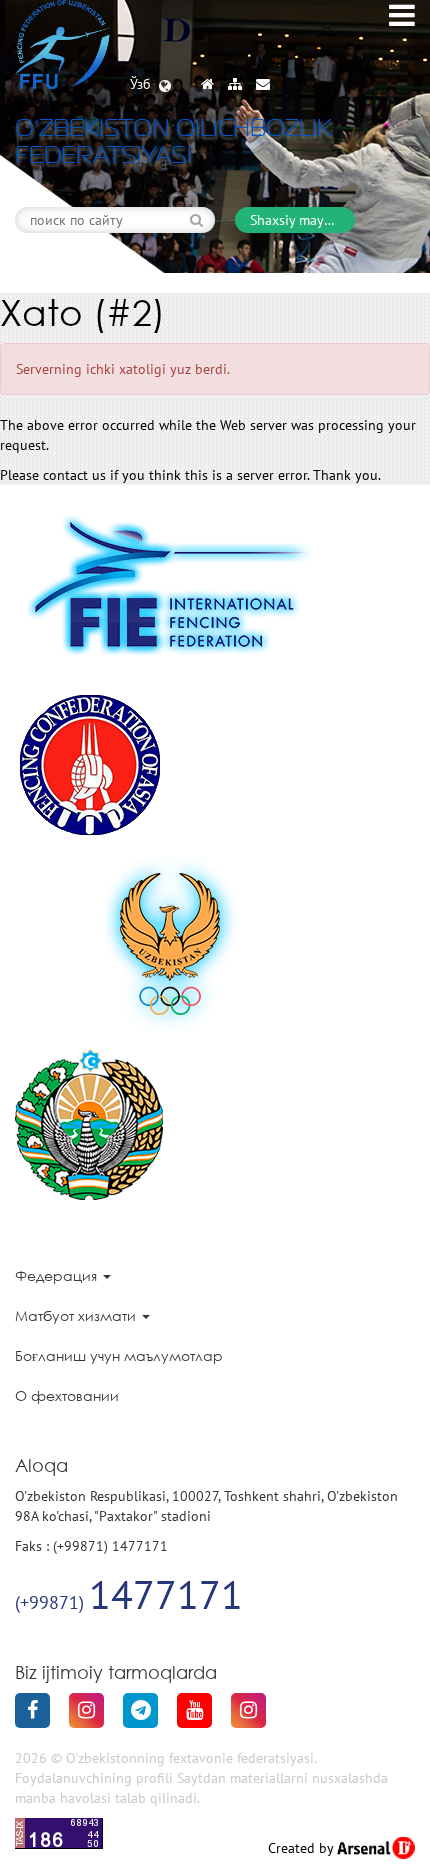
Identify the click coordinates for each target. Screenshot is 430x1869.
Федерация (58, 1275)
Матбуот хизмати (77, 1315)
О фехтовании (67, 1395)
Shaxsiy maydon (299, 220)
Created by (302, 1848)
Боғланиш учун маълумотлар (119, 1355)
